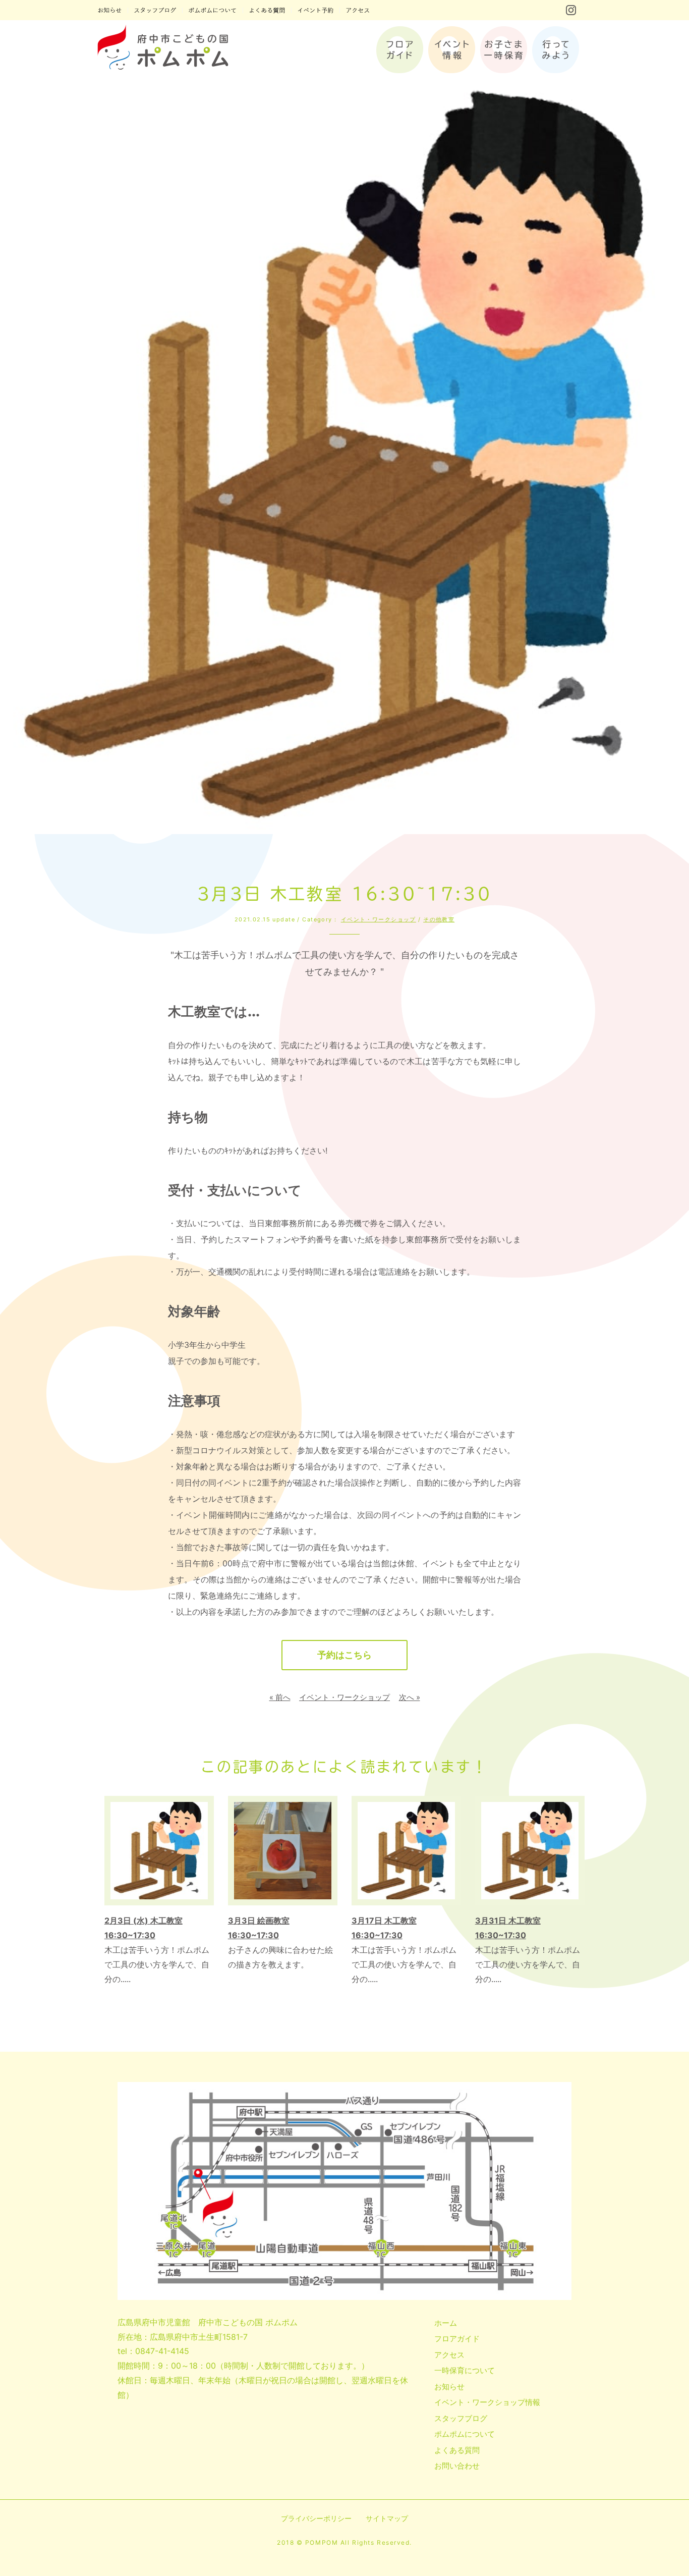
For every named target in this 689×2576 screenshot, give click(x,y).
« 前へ (280, 1697)
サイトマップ (387, 2518)
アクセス (449, 2355)
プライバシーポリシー (316, 2518)
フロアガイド (457, 2339)
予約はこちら (344, 1655)
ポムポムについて (465, 2434)
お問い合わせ (457, 2466)
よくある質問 (457, 2450)
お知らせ (449, 2387)
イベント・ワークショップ (379, 919)
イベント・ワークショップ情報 (487, 2402)
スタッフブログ (461, 2418)
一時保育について (465, 2370)
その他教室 (439, 919)
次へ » (410, 1697)
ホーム (446, 2323)
